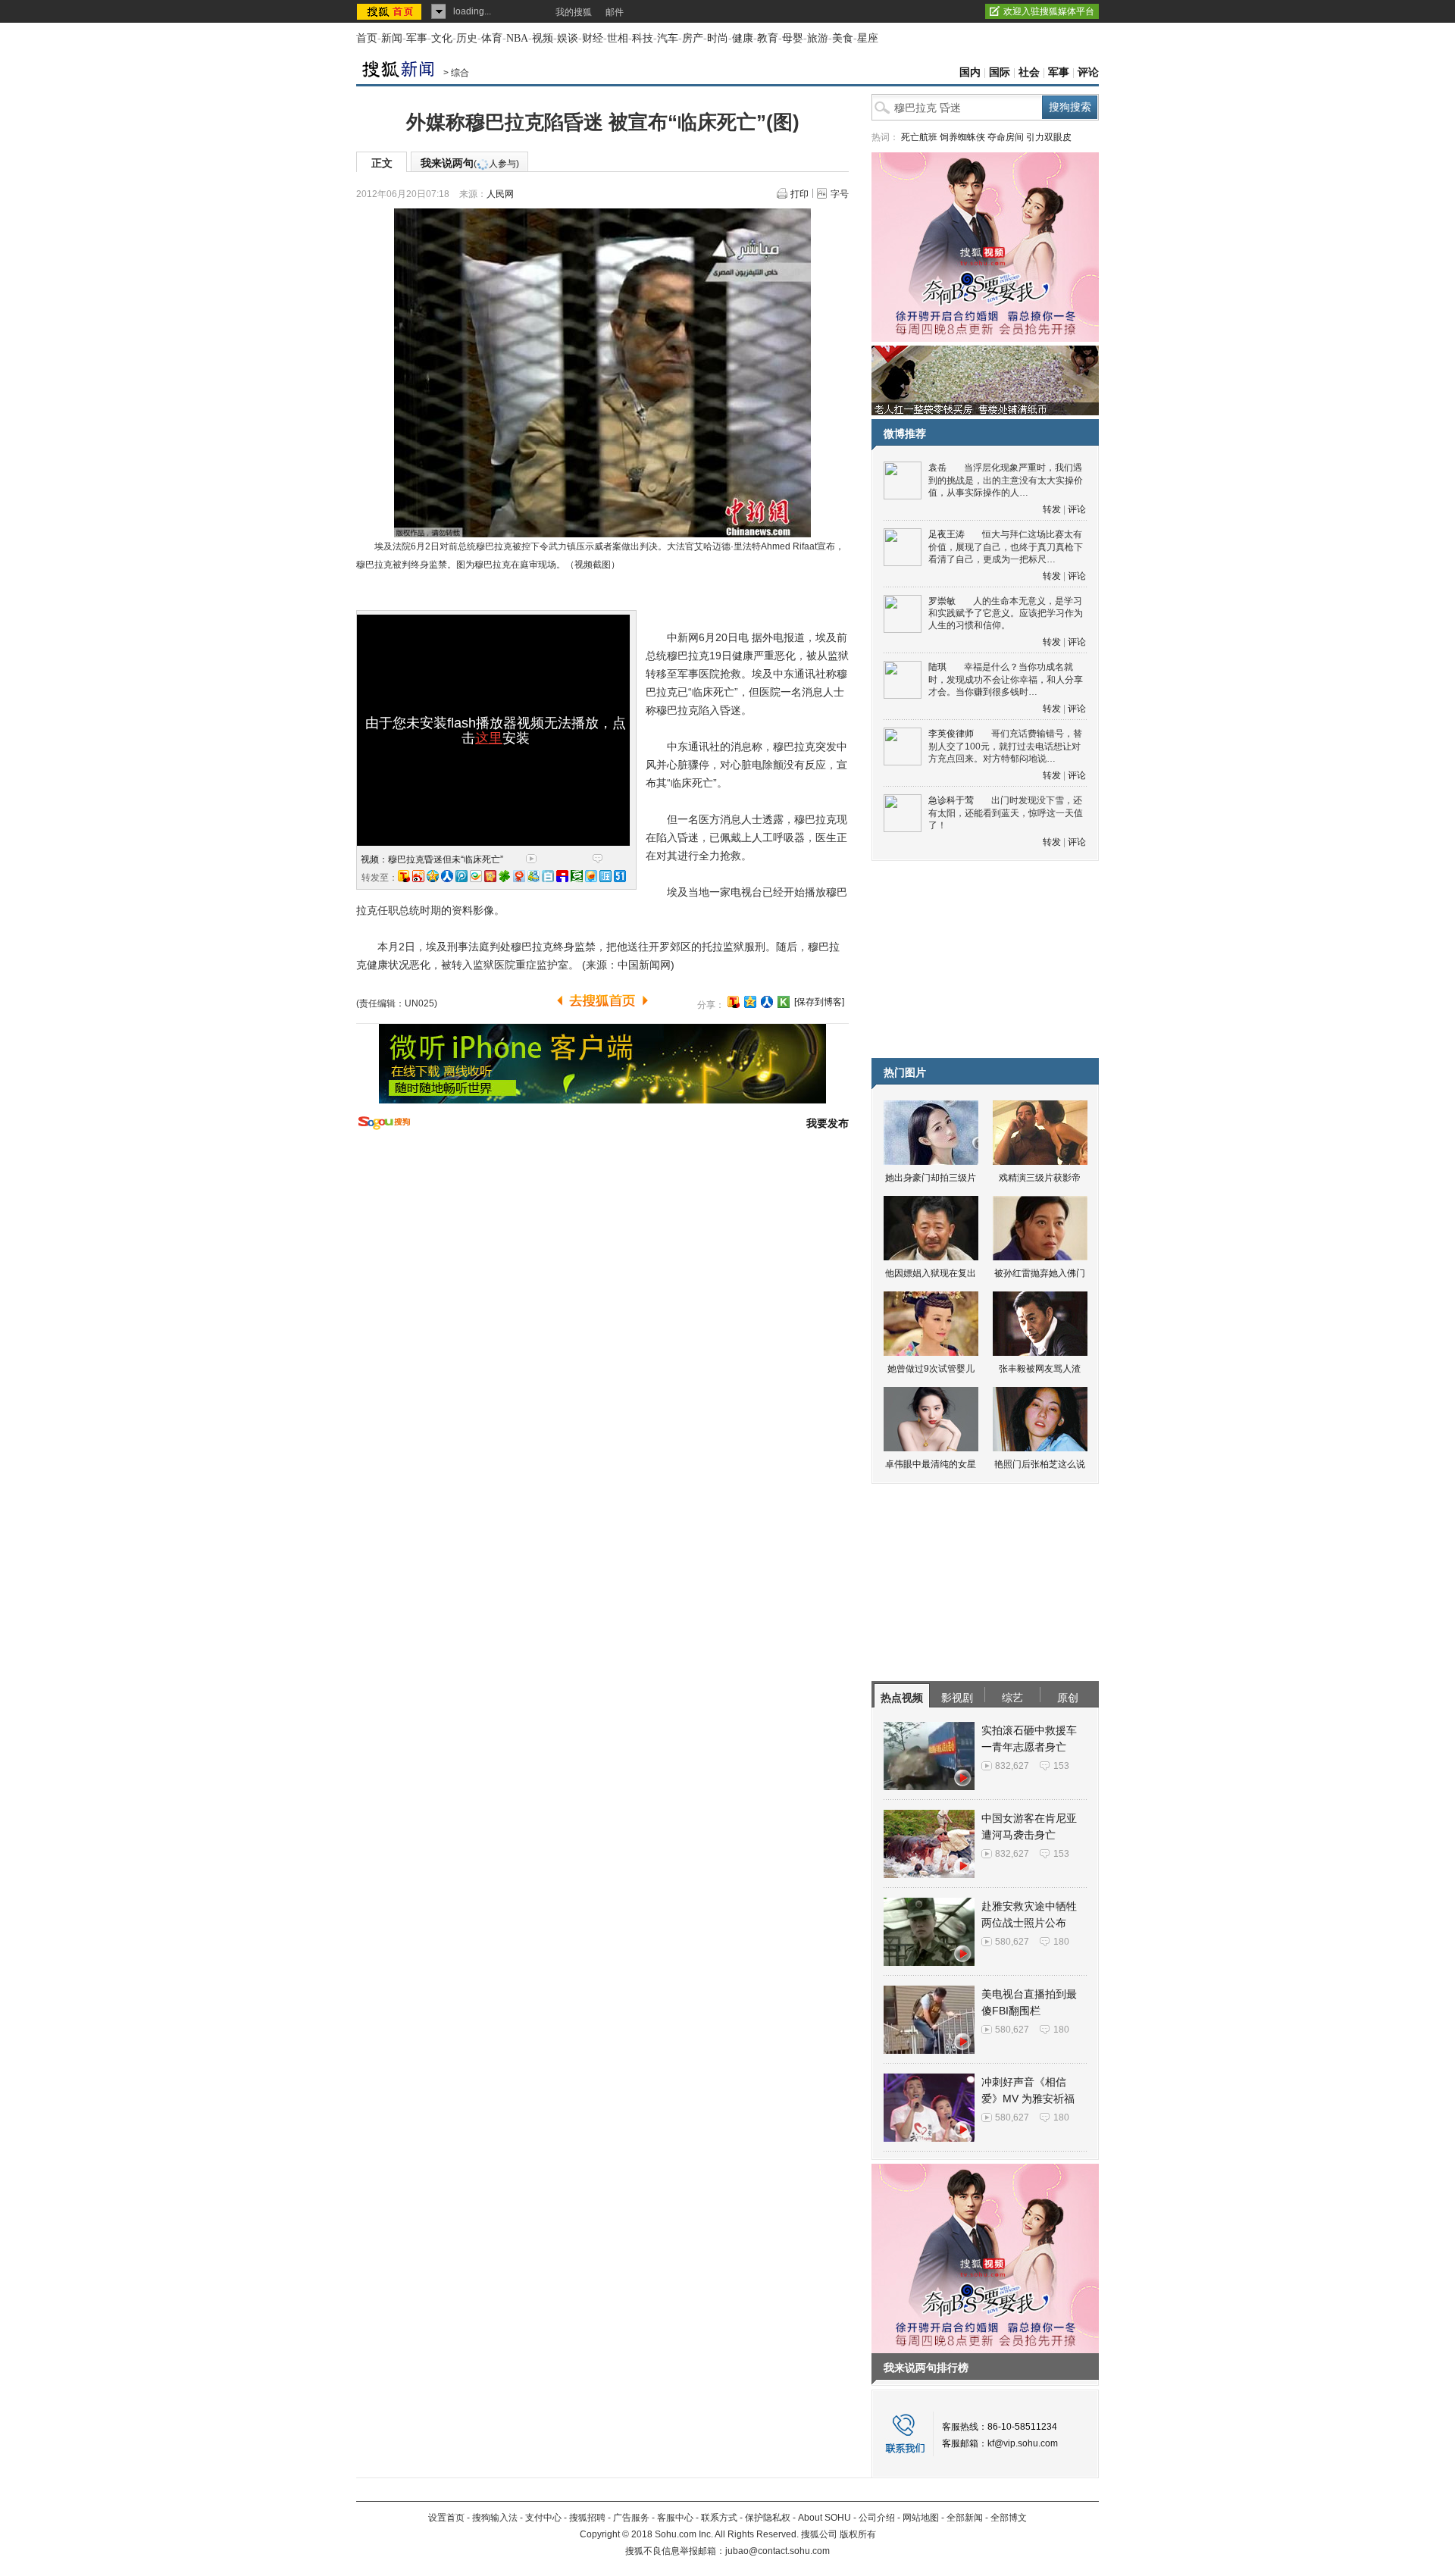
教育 (768, 38)
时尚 (718, 38)
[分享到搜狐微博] (734, 1002)
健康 (743, 38)
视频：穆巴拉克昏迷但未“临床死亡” (432, 859)
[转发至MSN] (533, 876)
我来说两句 (470, 163)
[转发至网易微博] (519, 876)
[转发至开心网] (490, 876)
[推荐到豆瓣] (577, 876)
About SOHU (824, 2518)
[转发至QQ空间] (433, 876)
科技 (643, 38)
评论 (1088, 72)
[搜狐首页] (391, 11)
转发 (1052, 509)
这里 (489, 738)
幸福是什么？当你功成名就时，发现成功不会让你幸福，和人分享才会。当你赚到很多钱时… (1006, 679)
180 (1061, 1942)
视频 (543, 38)
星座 (868, 38)
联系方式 (719, 2518)
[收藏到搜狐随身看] (784, 1002)
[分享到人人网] (767, 1002)
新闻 (392, 38)
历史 (467, 38)
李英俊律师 (951, 734)
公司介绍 (877, 2518)
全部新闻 (965, 2518)
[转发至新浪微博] (418, 876)
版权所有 (858, 2534)
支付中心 (543, 2518)
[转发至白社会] (548, 876)
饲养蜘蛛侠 (962, 137)
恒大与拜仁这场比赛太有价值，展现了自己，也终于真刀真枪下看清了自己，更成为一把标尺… (1006, 547)
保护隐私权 (768, 2518)
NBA (517, 38)
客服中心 (675, 2518)
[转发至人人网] (447, 876)
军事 (417, 38)
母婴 (793, 38)
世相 (618, 38)
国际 (1000, 72)
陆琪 (937, 667)
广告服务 (631, 2518)
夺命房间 (1006, 137)
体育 (492, 38)
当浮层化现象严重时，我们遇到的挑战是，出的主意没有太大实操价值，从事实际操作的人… (1006, 480)
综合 (460, 73)
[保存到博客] (819, 1002)
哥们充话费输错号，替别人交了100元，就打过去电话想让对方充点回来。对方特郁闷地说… (1005, 746)
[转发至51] (620, 876)
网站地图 (921, 2518)
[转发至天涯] (605, 876)
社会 (1029, 72)
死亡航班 (919, 137)
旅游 (818, 38)
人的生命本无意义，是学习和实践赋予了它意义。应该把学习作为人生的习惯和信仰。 (1006, 613)
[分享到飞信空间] (591, 876)
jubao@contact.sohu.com (778, 2551)
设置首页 (446, 2518)
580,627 (1012, 1942)
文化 (442, 38)
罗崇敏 (942, 601)
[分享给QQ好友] (750, 1002)
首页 (367, 38)
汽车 (668, 38)
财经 (593, 38)
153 (1061, 1766)
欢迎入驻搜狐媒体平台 (1049, 11)
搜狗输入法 (495, 2518)
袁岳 (937, 468)
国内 (970, 72)
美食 (843, 38)
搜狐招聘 (587, 2518)
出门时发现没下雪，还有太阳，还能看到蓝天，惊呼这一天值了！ (1006, 813)
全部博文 (1009, 2518)
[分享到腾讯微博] (462, 876)
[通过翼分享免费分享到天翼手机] (476, 876)
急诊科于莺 (951, 800)
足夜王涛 (947, 534)
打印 (799, 194)
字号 (840, 194)
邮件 (615, 12)
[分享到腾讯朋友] (505, 876)
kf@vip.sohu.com (1023, 2443)
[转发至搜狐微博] (404, 876)
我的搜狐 (574, 12)
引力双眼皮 (1049, 137)
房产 (693, 38)
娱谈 (568, 38)
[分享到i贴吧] (562, 876)
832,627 (1012, 1766)
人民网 (500, 194)
